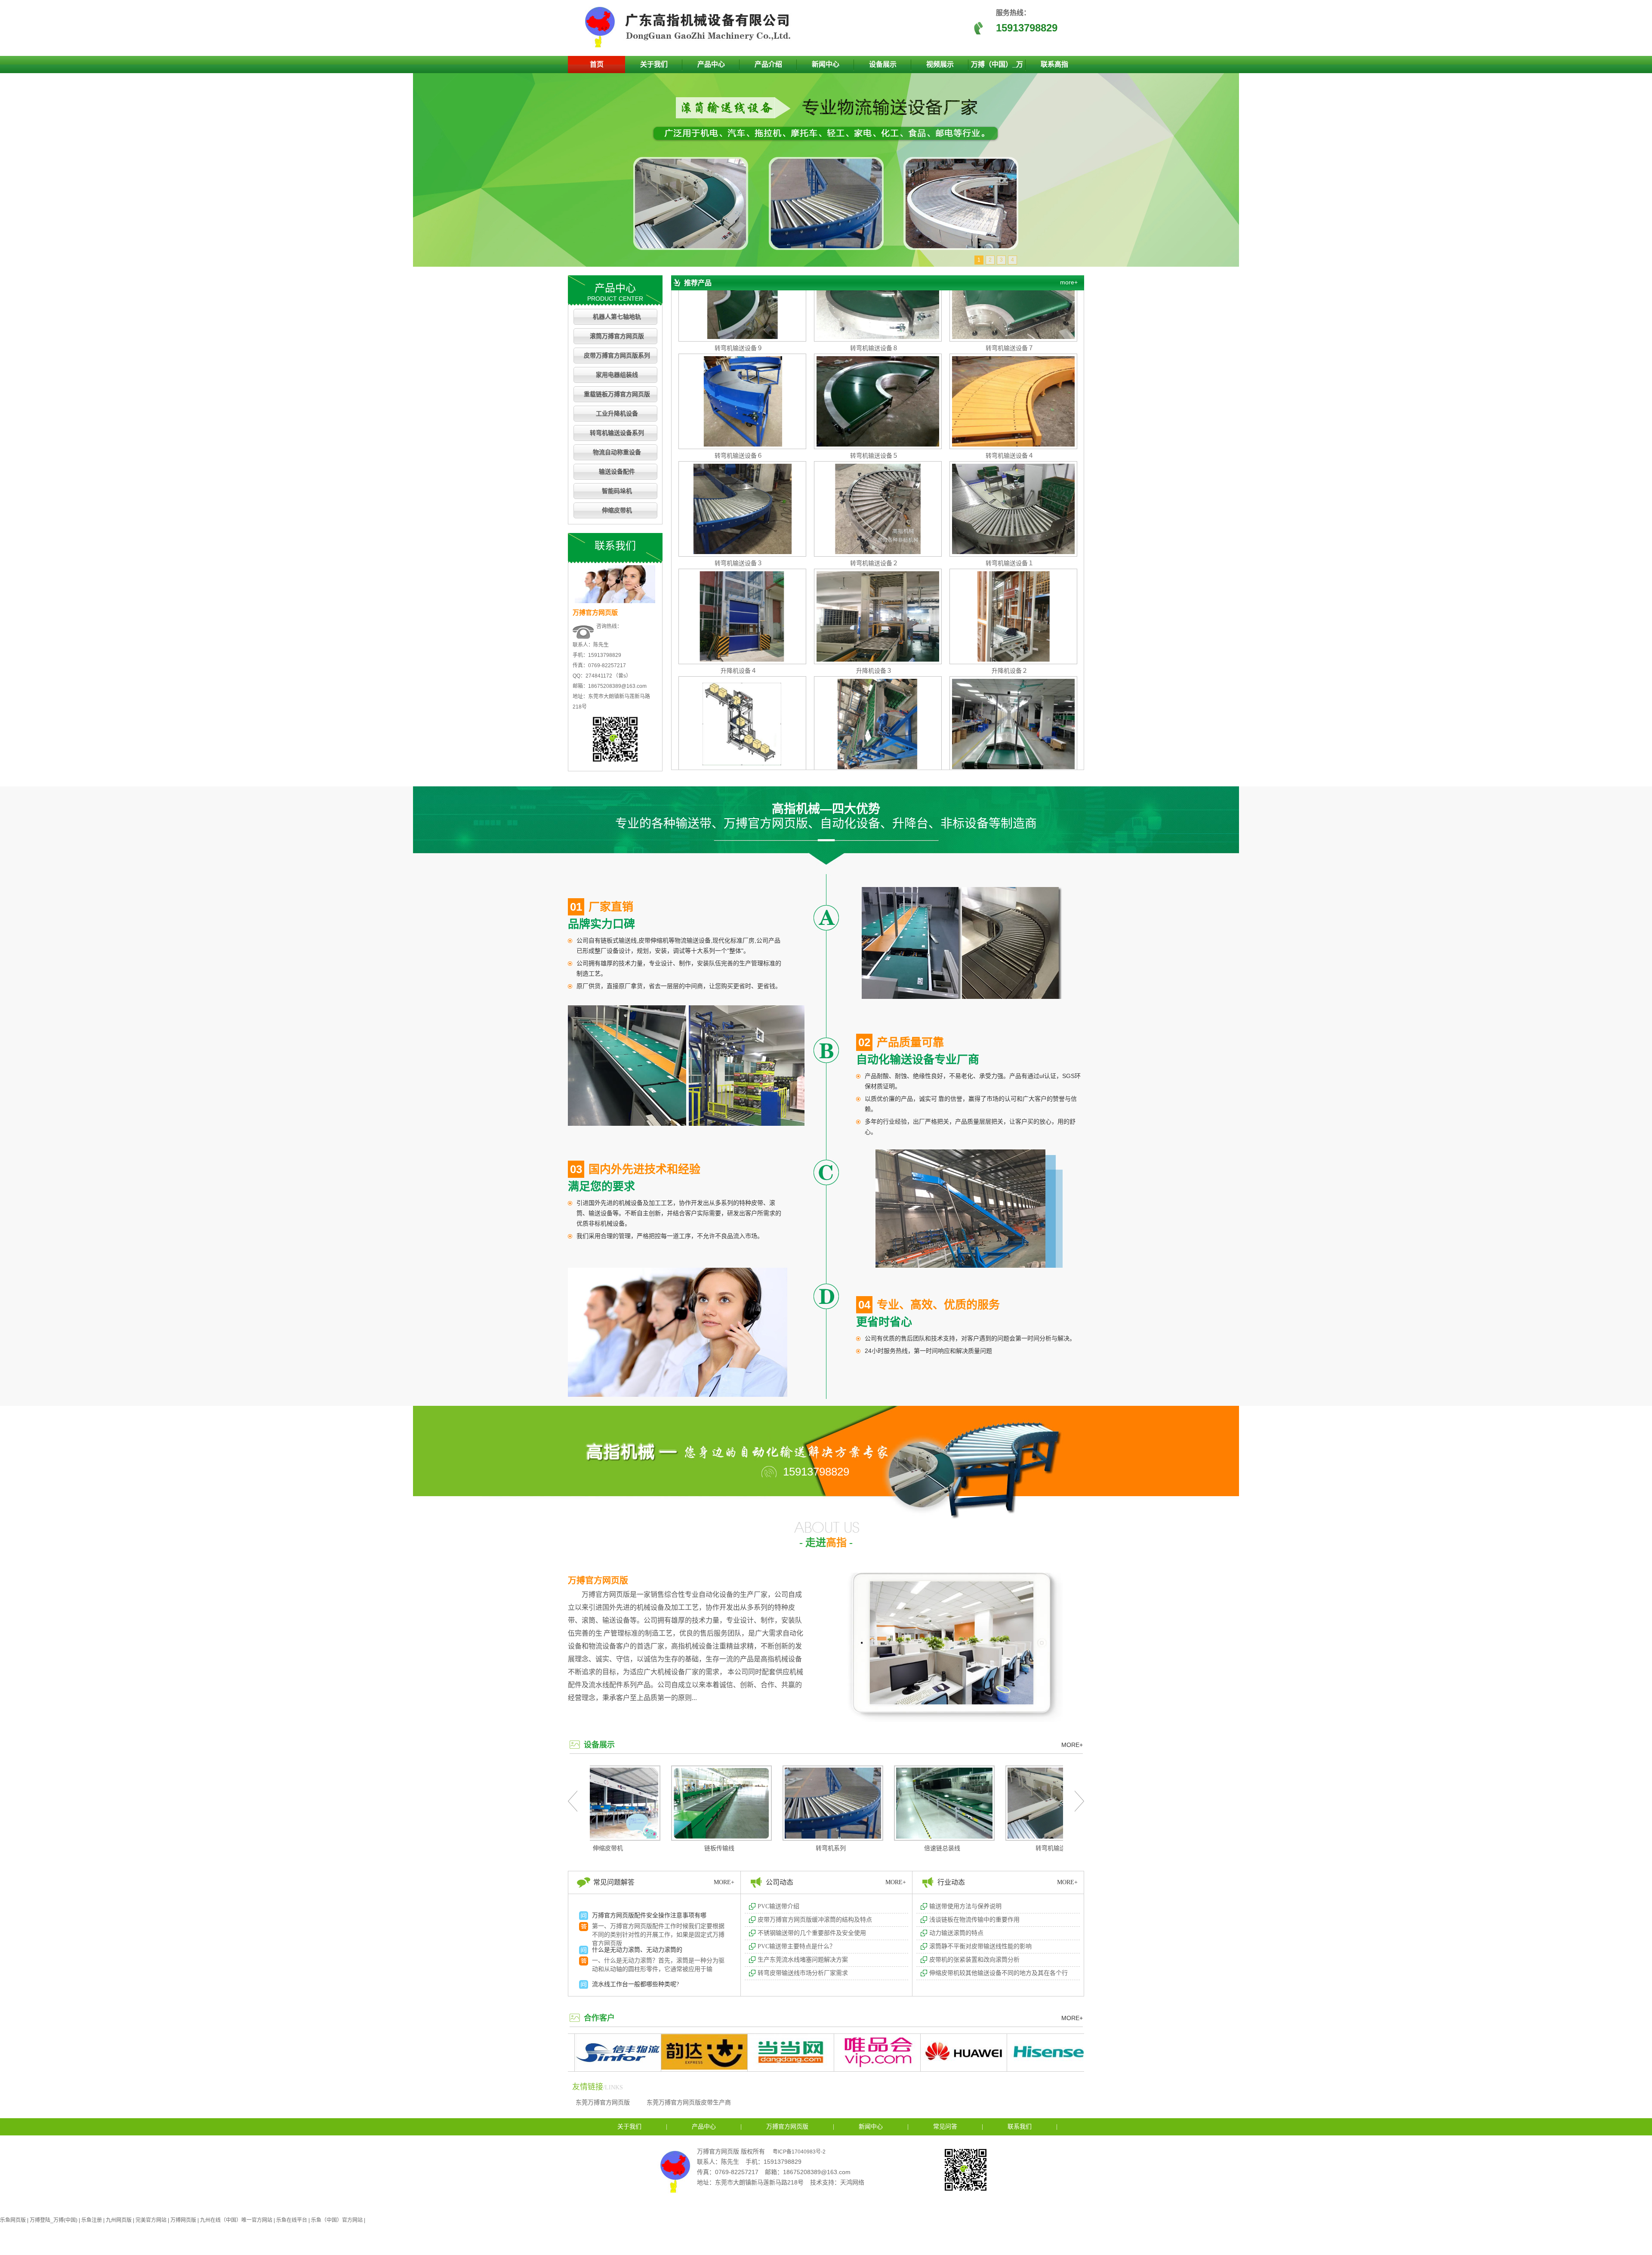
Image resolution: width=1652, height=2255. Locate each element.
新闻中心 (826, 64)
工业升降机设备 (617, 414)
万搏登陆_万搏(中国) (54, 2220)
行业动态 (951, 1882)
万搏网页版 (183, 2220)
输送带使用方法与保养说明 (965, 1906)
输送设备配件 (617, 472)
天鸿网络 (852, 2182)
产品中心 (711, 64)
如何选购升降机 (613, 1924)
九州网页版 (119, 2220)
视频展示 (940, 64)
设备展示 (883, 64)
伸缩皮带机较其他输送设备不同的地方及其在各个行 (999, 1973)
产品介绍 (768, 64)
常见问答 (945, 2127)
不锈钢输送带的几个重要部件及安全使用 (812, 1933)
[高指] (690, 46)
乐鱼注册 (92, 2220)
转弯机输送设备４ (1010, 360)
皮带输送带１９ (874, 683)
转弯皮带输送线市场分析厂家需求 (803, 1973)
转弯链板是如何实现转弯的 (628, 1958)
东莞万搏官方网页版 (603, 2103)
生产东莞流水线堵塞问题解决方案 (803, 1960)
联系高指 (1054, 64)
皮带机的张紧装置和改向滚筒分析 (974, 1960)
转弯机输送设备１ (1010, 468)
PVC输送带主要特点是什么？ (797, 1946)
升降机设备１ (739, 683)
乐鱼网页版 (13, 2220)
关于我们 (654, 64)
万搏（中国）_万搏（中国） (997, 67)
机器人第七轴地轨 (617, 317)
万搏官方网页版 (598, 1580)
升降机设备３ (874, 575)
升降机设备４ (739, 575)
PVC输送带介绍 (778, 1906)
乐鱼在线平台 (292, 2220)
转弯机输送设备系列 (617, 433)
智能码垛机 (617, 491)
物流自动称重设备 (617, 452)
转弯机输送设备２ (874, 468)
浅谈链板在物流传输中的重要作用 (974, 1920)
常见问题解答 (614, 1882)
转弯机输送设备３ (739, 468)
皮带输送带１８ (1010, 683)
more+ (1069, 282)
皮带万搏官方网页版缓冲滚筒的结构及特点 (815, 1920)
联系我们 (1020, 2127)
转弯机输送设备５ (874, 360)
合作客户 (599, 2018)
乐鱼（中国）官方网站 (337, 2220)
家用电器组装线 (617, 375)
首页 (597, 64)
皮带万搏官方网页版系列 (617, 356)
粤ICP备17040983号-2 (799, 2152)
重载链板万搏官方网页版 (617, 394)
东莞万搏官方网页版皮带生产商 (689, 2103)
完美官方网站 (151, 2220)
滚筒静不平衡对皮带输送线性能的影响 (980, 1946)
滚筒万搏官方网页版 (617, 336)
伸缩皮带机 (617, 510)
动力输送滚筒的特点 (956, 1933)
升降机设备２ (1010, 575)
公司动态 (780, 1882)
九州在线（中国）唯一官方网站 (236, 2220)
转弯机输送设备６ (739, 360)
